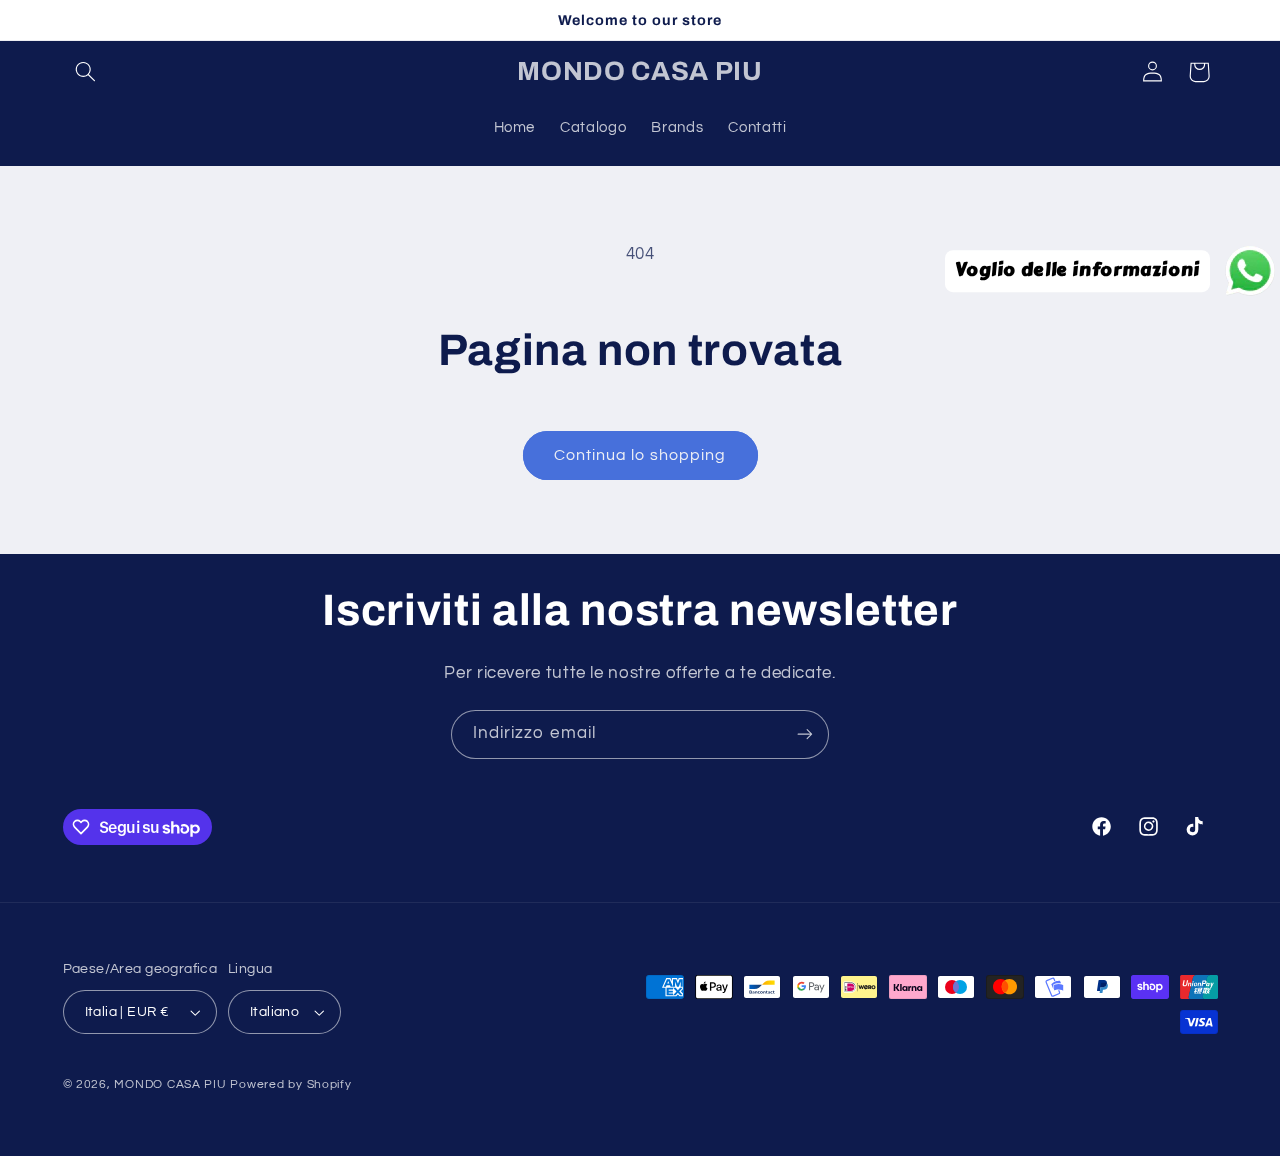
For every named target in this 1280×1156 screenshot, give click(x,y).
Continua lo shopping (640, 455)
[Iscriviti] (805, 734)
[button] (86, 72)
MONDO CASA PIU (170, 1084)
